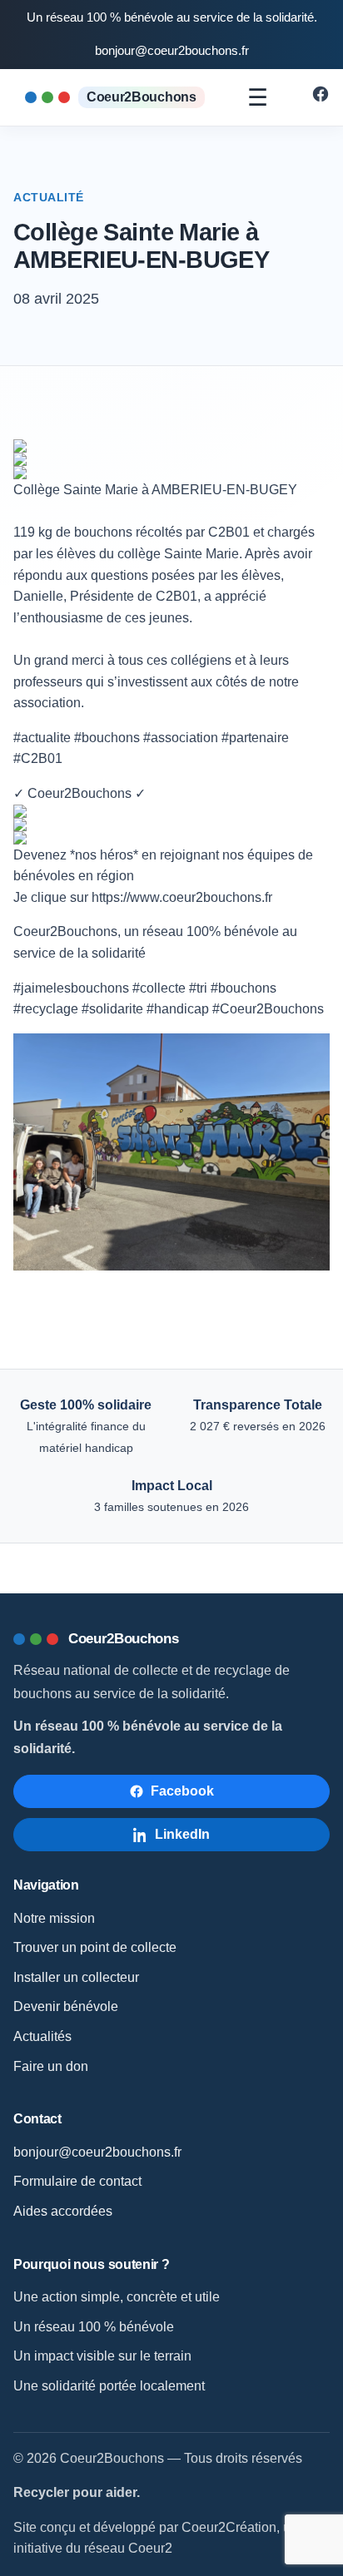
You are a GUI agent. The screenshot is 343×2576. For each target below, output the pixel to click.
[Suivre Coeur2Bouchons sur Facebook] (321, 99)
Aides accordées (63, 2211)
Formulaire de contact (77, 2181)
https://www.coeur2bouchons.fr (182, 897)
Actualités (42, 2036)
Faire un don (51, 2066)
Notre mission (54, 1918)
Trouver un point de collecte (95, 1947)
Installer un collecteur (76, 1977)
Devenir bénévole (66, 2006)
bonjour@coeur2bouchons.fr (172, 51)
